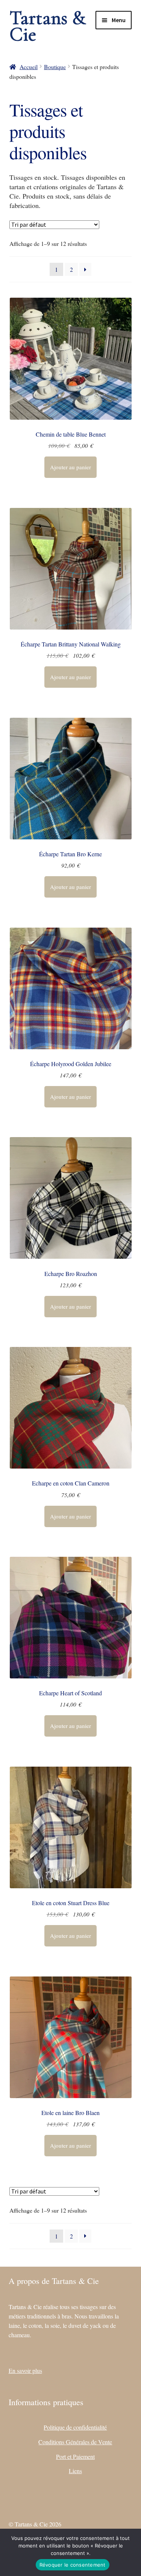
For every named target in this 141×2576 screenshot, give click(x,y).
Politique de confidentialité (75, 2427)
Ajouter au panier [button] (70, 467)
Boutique (55, 67)
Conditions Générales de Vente (75, 2442)
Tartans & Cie (48, 26)
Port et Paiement (75, 2456)
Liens (75, 2471)
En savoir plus (25, 2370)
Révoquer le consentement (73, 2565)
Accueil (29, 67)
